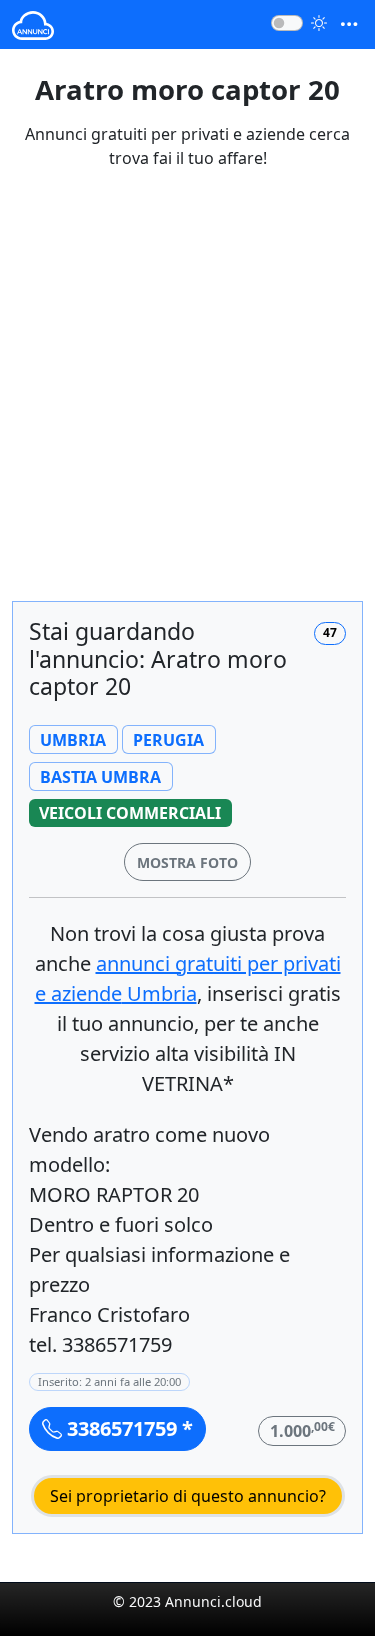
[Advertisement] (187, 397)
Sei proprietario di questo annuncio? (188, 1496)
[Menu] (349, 24)
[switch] (287, 23)
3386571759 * (127, 1428)
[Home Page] (33, 24)
